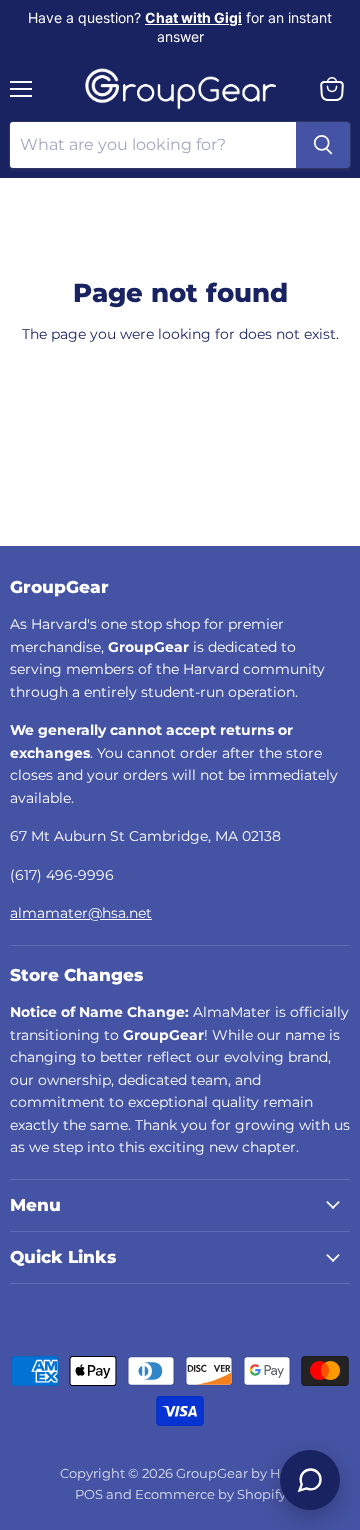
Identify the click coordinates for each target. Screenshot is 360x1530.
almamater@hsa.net (81, 913)
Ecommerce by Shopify (210, 1494)
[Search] (323, 145)
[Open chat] (310, 1480)
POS (89, 1494)
